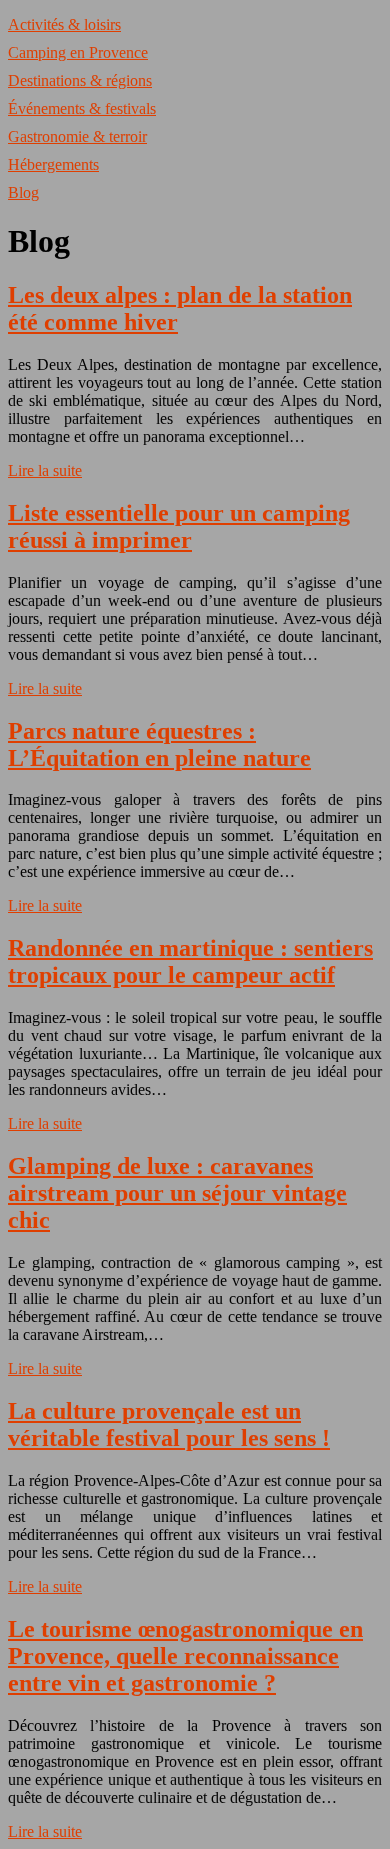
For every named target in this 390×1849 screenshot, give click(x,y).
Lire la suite (45, 470)
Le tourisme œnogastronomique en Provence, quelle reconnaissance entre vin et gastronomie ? (185, 1656)
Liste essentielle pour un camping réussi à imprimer (179, 526)
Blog (23, 192)
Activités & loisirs (64, 24)
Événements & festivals (82, 108)
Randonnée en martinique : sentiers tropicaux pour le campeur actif (190, 961)
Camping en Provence (78, 52)
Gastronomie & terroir (77, 136)
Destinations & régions (80, 80)
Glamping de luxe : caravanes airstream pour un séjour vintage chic (177, 1193)
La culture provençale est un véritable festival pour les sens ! (169, 1424)
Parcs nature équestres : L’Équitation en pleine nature (159, 744)
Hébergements (53, 164)
